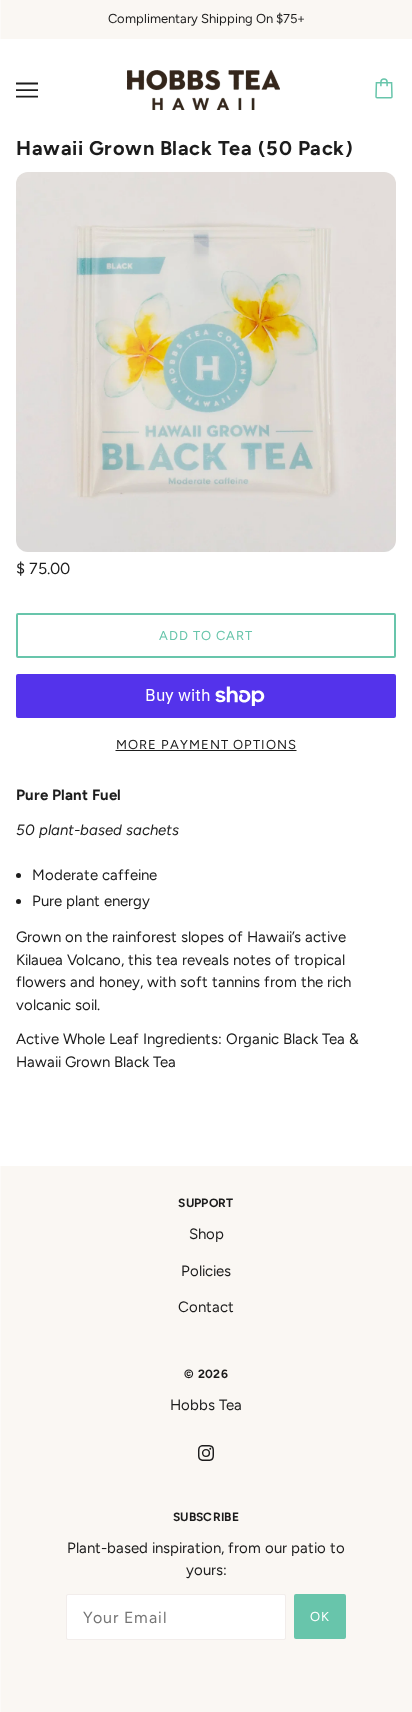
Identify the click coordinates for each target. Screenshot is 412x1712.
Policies (206, 1271)
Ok (320, 1616)
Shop (206, 1234)
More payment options (206, 744)
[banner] (203, 88)
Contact (206, 1307)
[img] (206, 1452)
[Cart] (387, 90)
